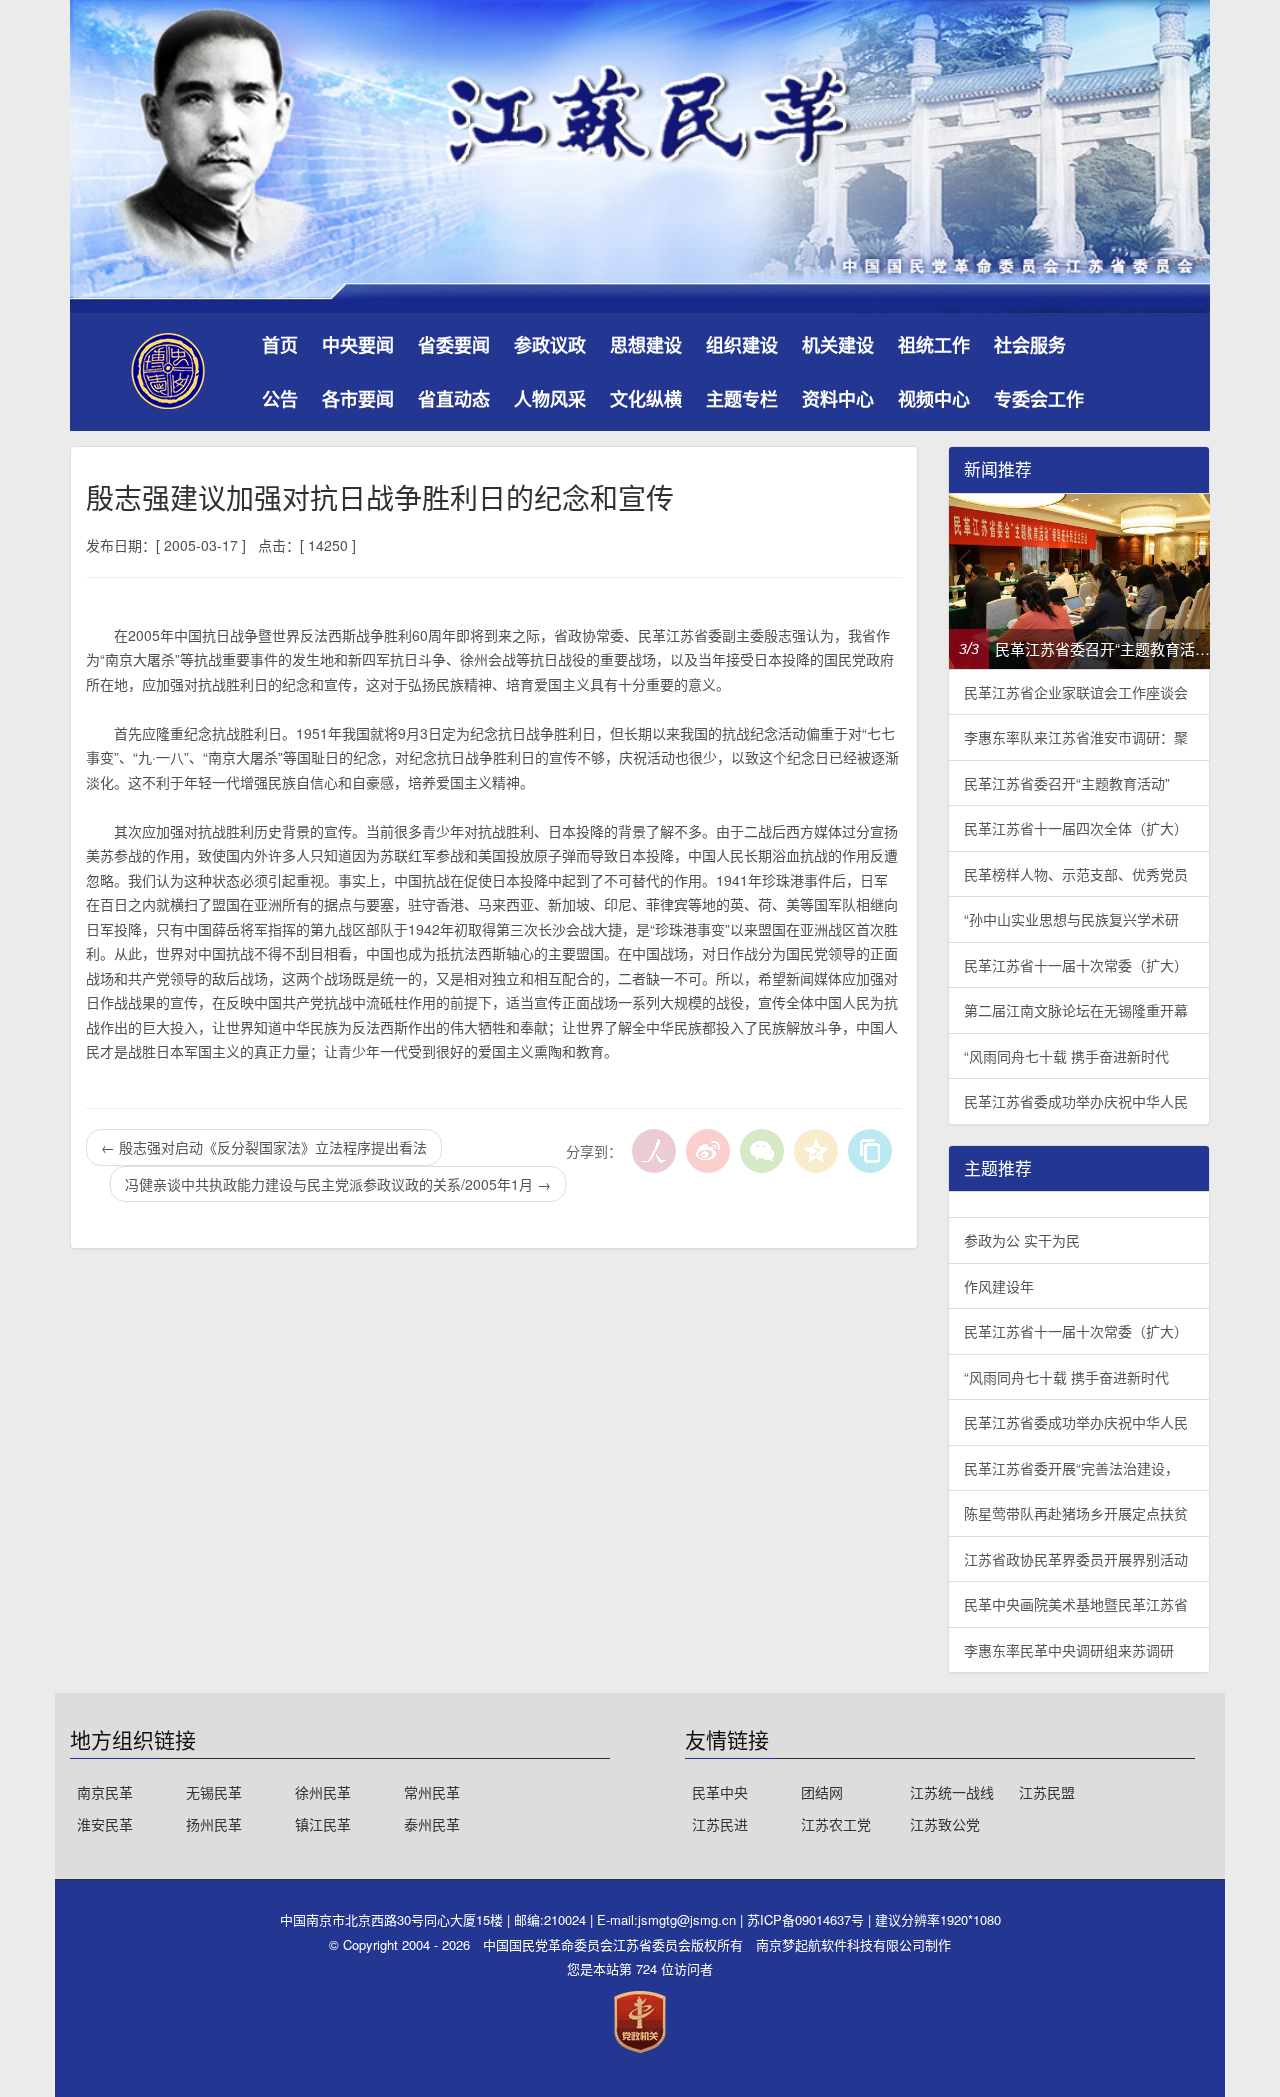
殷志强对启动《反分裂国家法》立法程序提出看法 (264, 1147)
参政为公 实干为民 (1022, 1240)
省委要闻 (454, 345)
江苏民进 (720, 1824)
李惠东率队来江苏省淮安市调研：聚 (1076, 737)
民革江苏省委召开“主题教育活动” (1067, 783)
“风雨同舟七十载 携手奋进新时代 (1066, 1056)
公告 (280, 399)
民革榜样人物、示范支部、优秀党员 (1076, 874)
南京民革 (105, 1792)
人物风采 (550, 399)
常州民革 (432, 1792)
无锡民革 (214, 1792)
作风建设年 (999, 1286)
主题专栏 (742, 399)
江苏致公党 (945, 1824)
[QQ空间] (816, 1151)
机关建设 (838, 345)
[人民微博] (654, 1151)
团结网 (822, 1792)
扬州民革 (214, 1824)
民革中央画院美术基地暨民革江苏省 (1076, 1604)
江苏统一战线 (952, 1792)
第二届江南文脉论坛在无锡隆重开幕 (1076, 1010)
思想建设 (646, 345)
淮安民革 (105, 1824)
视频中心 (934, 399)
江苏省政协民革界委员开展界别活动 (1076, 1559)
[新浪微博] (708, 1151)
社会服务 (1030, 345)
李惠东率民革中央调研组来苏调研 (1069, 1650)
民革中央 (720, 1792)
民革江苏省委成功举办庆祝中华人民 (1076, 1101)
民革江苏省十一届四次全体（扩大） (1076, 828)
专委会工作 (1039, 399)
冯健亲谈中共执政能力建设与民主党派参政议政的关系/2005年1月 (338, 1184)
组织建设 (742, 345)
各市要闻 (358, 399)
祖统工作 (934, 345)
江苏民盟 (1047, 1792)
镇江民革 (323, 1824)
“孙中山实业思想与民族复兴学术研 (1071, 919)
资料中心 (838, 399)
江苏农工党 (836, 1824)
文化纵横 (646, 399)
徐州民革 (323, 1792)
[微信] (762, 1151)
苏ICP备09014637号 (807, 1919)
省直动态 (454, 399)
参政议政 (550, 345)
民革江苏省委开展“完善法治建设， (1071, 1468)
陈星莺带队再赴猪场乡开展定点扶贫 (1076, 1513)
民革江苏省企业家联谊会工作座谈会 (1076, 692)
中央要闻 (358, 345)
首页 (280, 345)
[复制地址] (870, 1151)
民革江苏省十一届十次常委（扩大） (1076, 965)
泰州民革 (432, 1824)
